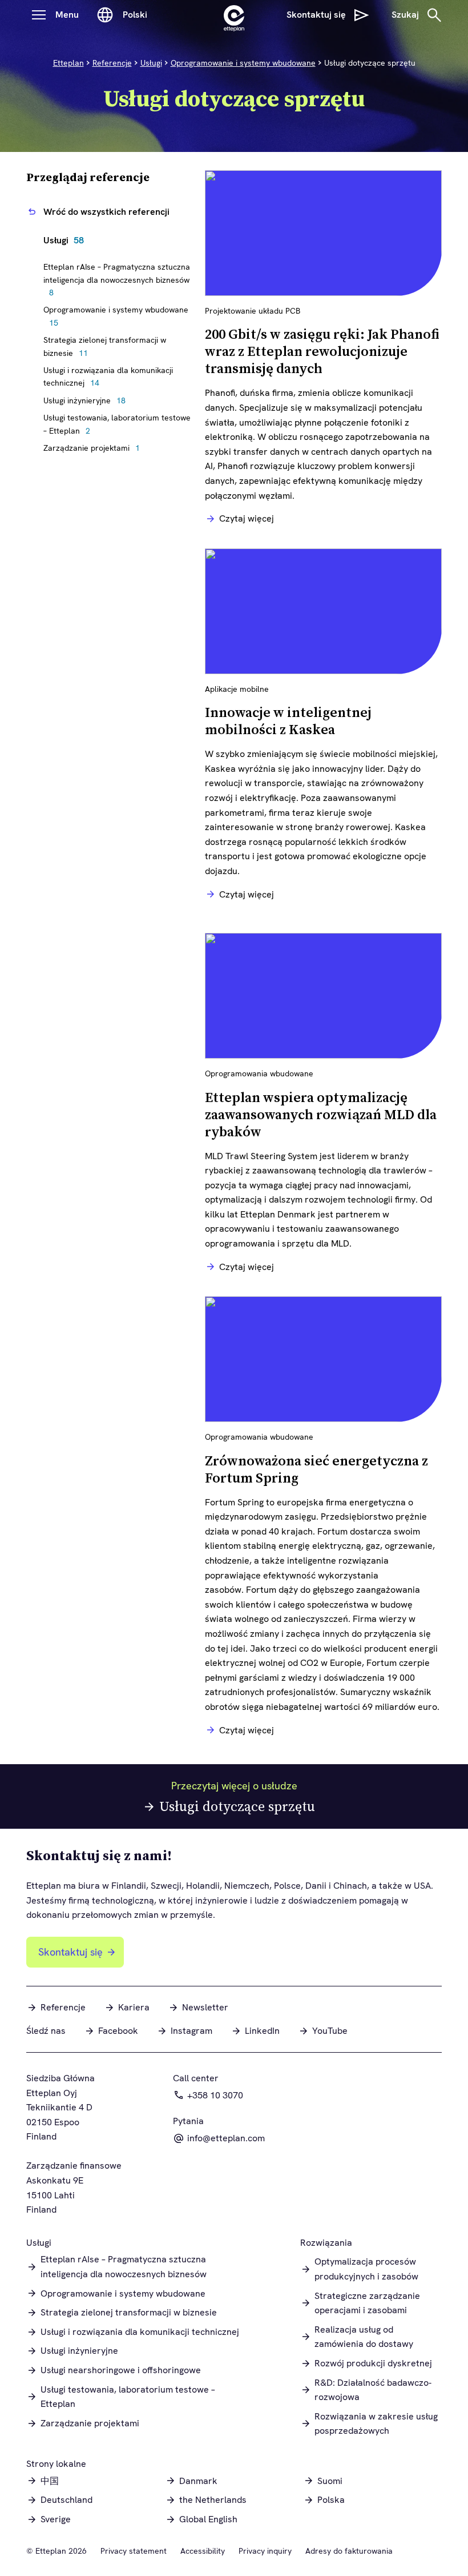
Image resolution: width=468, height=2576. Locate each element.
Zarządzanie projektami (94, 448)
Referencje (112, 63)
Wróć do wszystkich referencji (106, 212)
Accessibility (203, 2551)
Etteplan (68, 63)
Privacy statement (134, 2551)
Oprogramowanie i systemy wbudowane (243, 63)
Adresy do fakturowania (349, 2551)
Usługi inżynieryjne (87, 400)
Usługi (151, 63)
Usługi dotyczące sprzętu (237, 1806)
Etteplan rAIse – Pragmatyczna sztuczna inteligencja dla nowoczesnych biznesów (117, 280)
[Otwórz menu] (39, 15)
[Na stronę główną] (234, 15)
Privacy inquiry (265, 2551)
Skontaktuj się (70, 1952)
